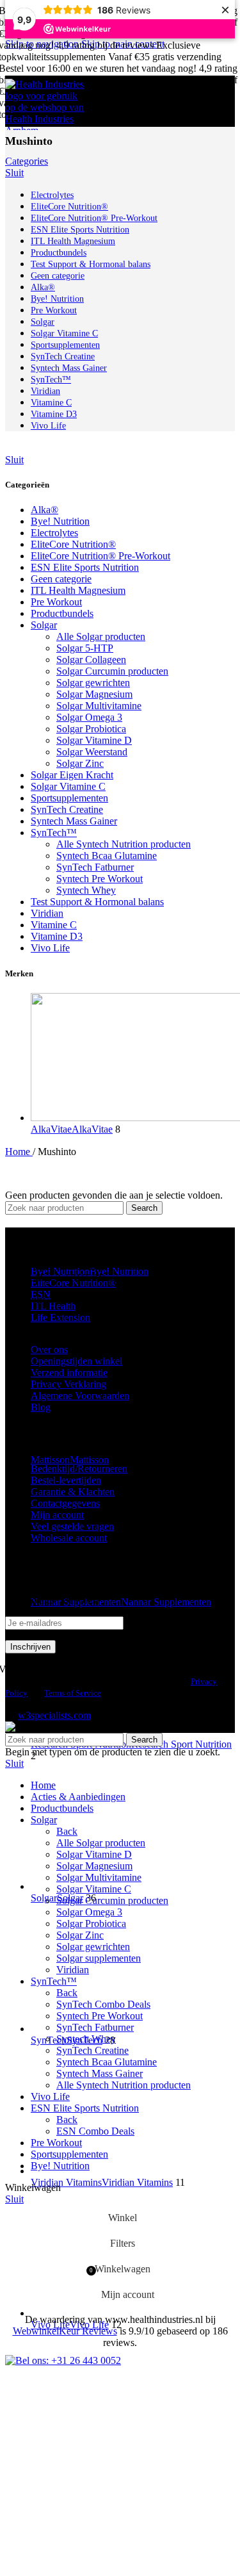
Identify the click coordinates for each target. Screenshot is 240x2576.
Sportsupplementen (69, 798)
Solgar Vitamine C (68, 786)
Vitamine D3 (57, 936)
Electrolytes (54, 533)
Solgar (44, 625)
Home (19, 1152)
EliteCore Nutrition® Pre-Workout (100, 556)
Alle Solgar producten (101, 636)
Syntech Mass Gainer (74, 821)
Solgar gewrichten (93, 683)
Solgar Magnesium (94, 694)
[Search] (212, 101)
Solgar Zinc (80, 763)
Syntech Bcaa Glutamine (107, 856)
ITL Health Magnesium (78, 590)
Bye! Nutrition (60, 521)
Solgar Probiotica (91, 729)
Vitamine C (54, 925)
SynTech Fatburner (95, 867)
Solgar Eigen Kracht (72, 775)
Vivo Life (50, 948)
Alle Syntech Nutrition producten (124, 844)
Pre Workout (56, 602)
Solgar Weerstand (92, 752)
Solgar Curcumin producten (112, 671)
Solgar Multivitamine (99, 706)
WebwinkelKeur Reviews (65, 2331)
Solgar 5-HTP (85, 648)
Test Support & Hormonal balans (97, 902)
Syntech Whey (86, 890)
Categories (27, 161)
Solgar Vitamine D (94, 740)
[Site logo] (47, 130)
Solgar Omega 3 (89, 717)
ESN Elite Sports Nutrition (85, 567)
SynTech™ (54, 833)
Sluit (14, 173)
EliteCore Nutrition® (73, 544)
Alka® (44, 510)
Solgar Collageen (91, 660)
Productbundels (62, 613)
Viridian (47, 913)
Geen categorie (61, 579)
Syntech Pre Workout (100, 879)
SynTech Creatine (67, 809)
